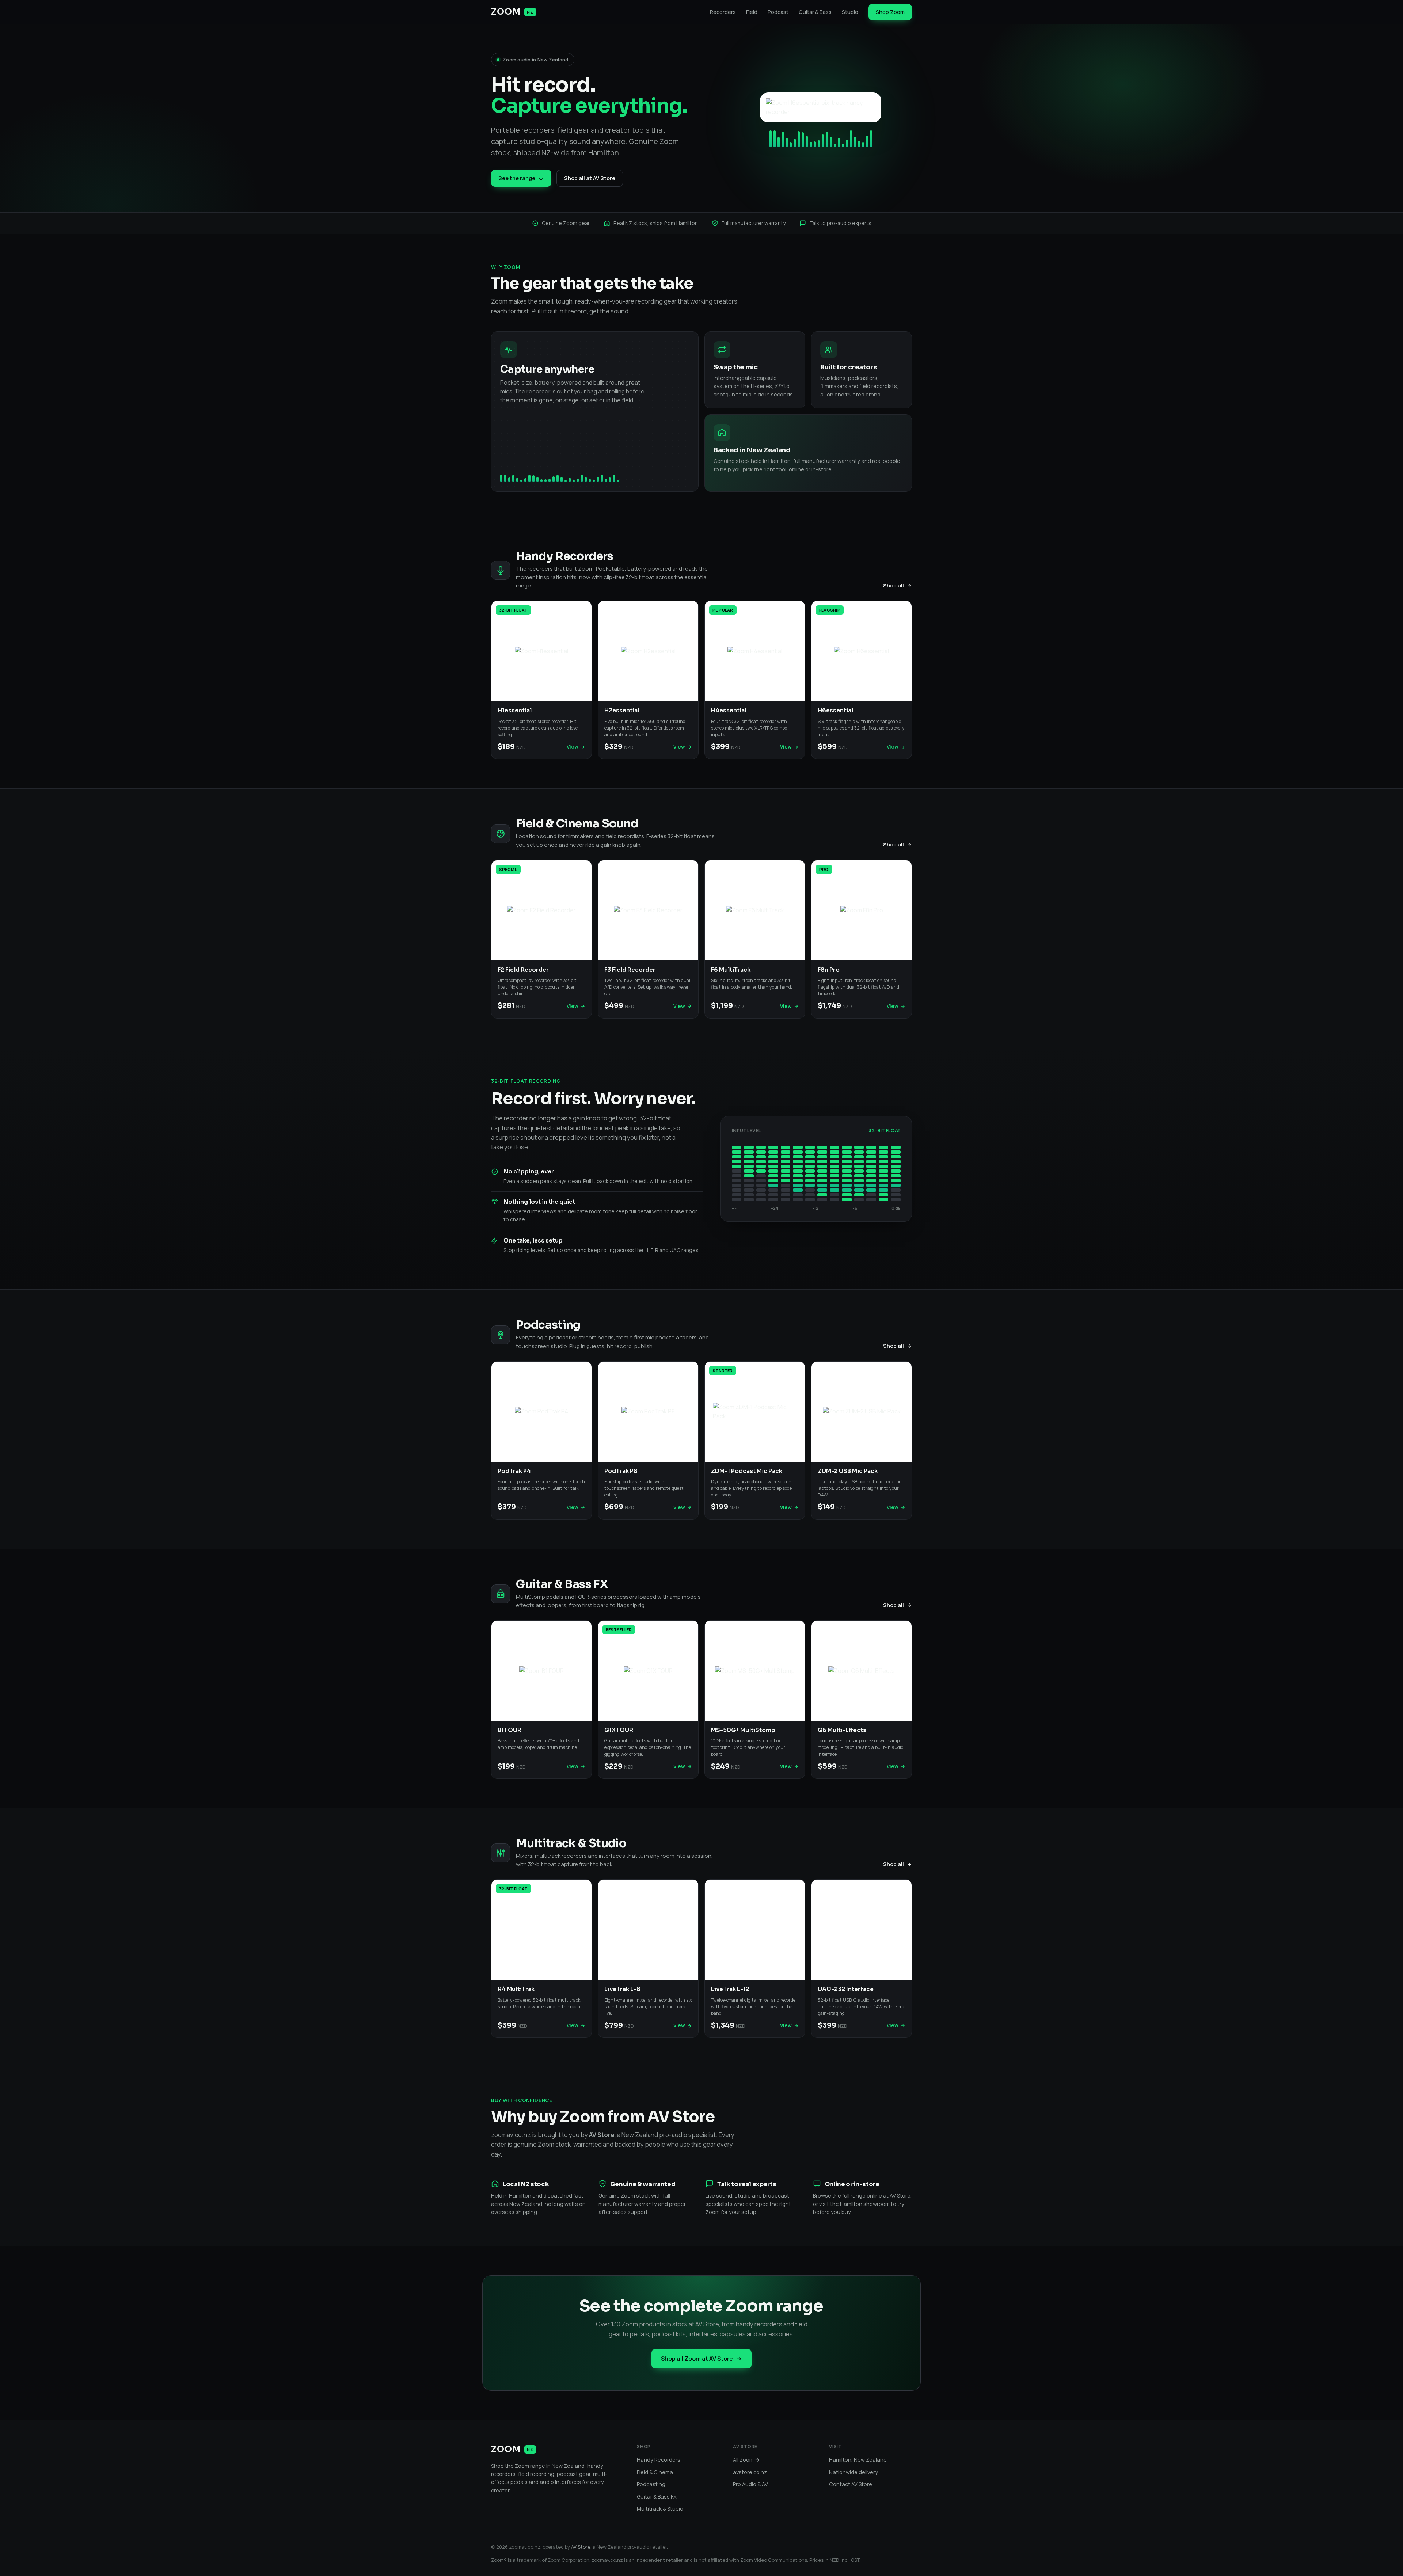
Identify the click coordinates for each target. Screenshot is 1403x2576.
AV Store (581, 2547)
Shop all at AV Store (590, 178)
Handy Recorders (659, 2460)
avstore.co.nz (750, 2472)
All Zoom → (746, 2460)
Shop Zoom (890, 12)
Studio (850, 12)
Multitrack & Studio (660, 2509)
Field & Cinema (655, 2472)
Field (752, 12)
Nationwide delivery (853, 2472)
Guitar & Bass (815, 12)
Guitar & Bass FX (657, 2497)
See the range (517, 178)
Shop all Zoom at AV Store (697, 2359)
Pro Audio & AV (750, 2484)
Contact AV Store (851, 2484)
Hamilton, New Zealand (858, 2460)
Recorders (723, 12)
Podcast (778, 12)
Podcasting (651, 2484)
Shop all (893, 585)
